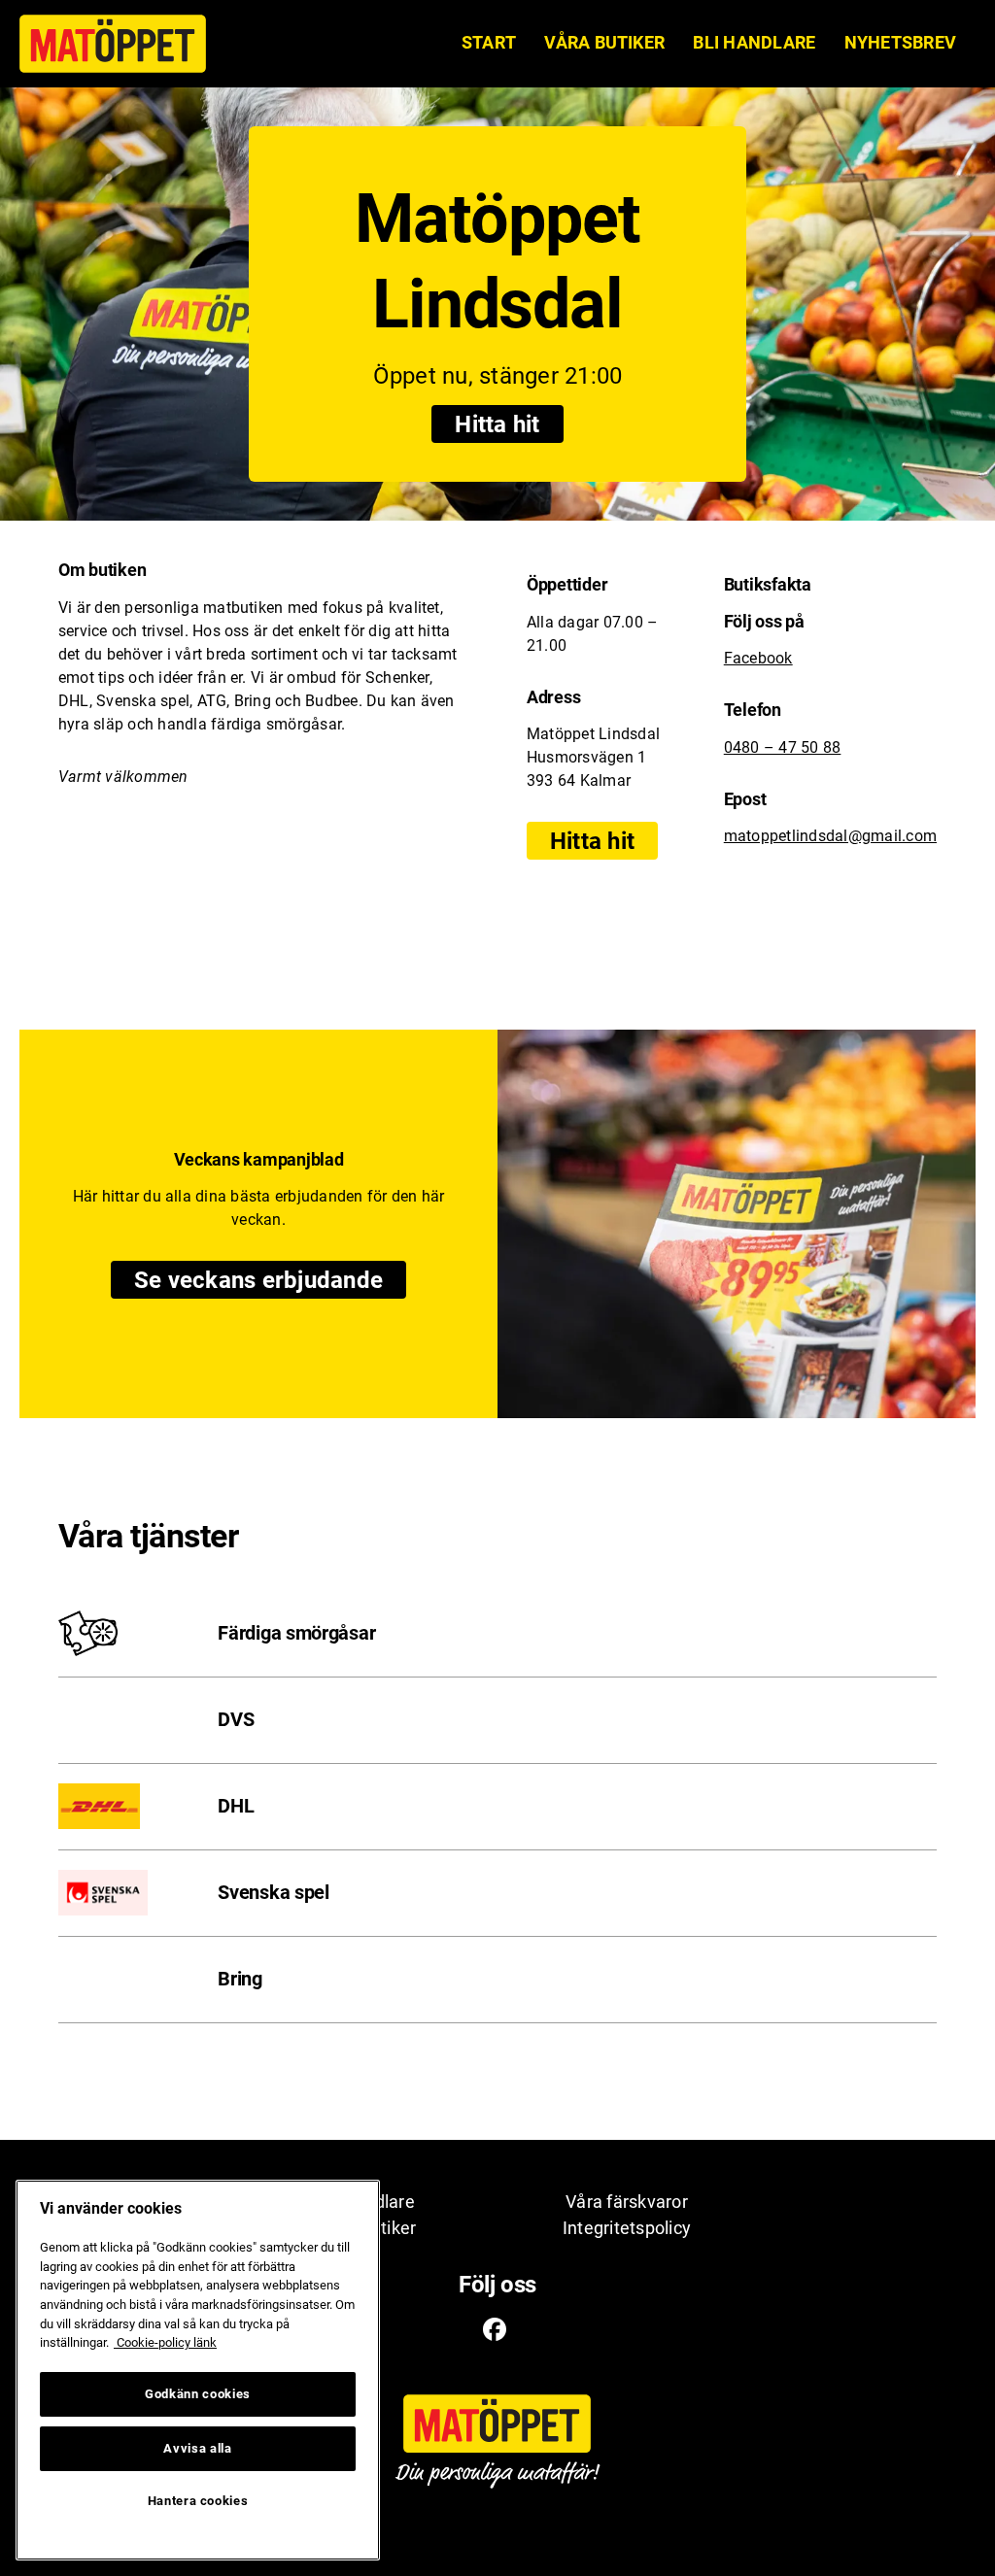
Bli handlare (754, 42)
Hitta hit (497, 424)
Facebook (758, 658)
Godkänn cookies (198, 2394)
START (489, 42)
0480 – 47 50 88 (783, 747)
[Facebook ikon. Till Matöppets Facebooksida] (495, 2331)
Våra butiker (604, 42)
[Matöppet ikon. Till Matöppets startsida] (113, 44)
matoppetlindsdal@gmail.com (830, 836)
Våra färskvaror (627, 2202)
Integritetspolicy (627, 2228)
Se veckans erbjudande (270, 1280)
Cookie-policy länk (165, 2342)
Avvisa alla (197, 2448)
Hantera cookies (198, 2501)
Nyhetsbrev (900, 42)
